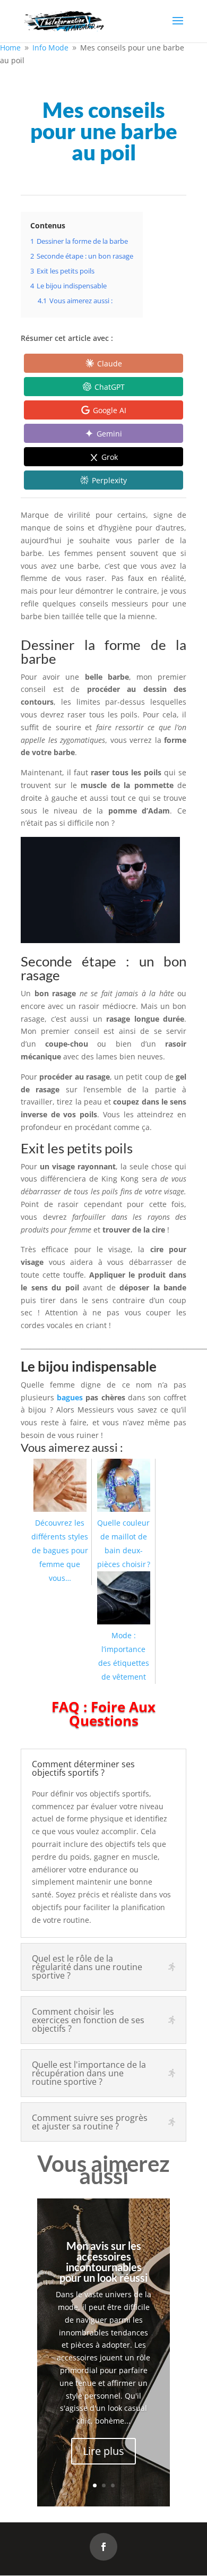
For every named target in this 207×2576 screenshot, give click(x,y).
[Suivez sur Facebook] (103, 2547)
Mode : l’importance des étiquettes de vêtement (124, 1656)
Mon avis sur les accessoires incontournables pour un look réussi (103, 2262)
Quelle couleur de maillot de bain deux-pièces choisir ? (124, 1543)
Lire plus (103, 2451)
